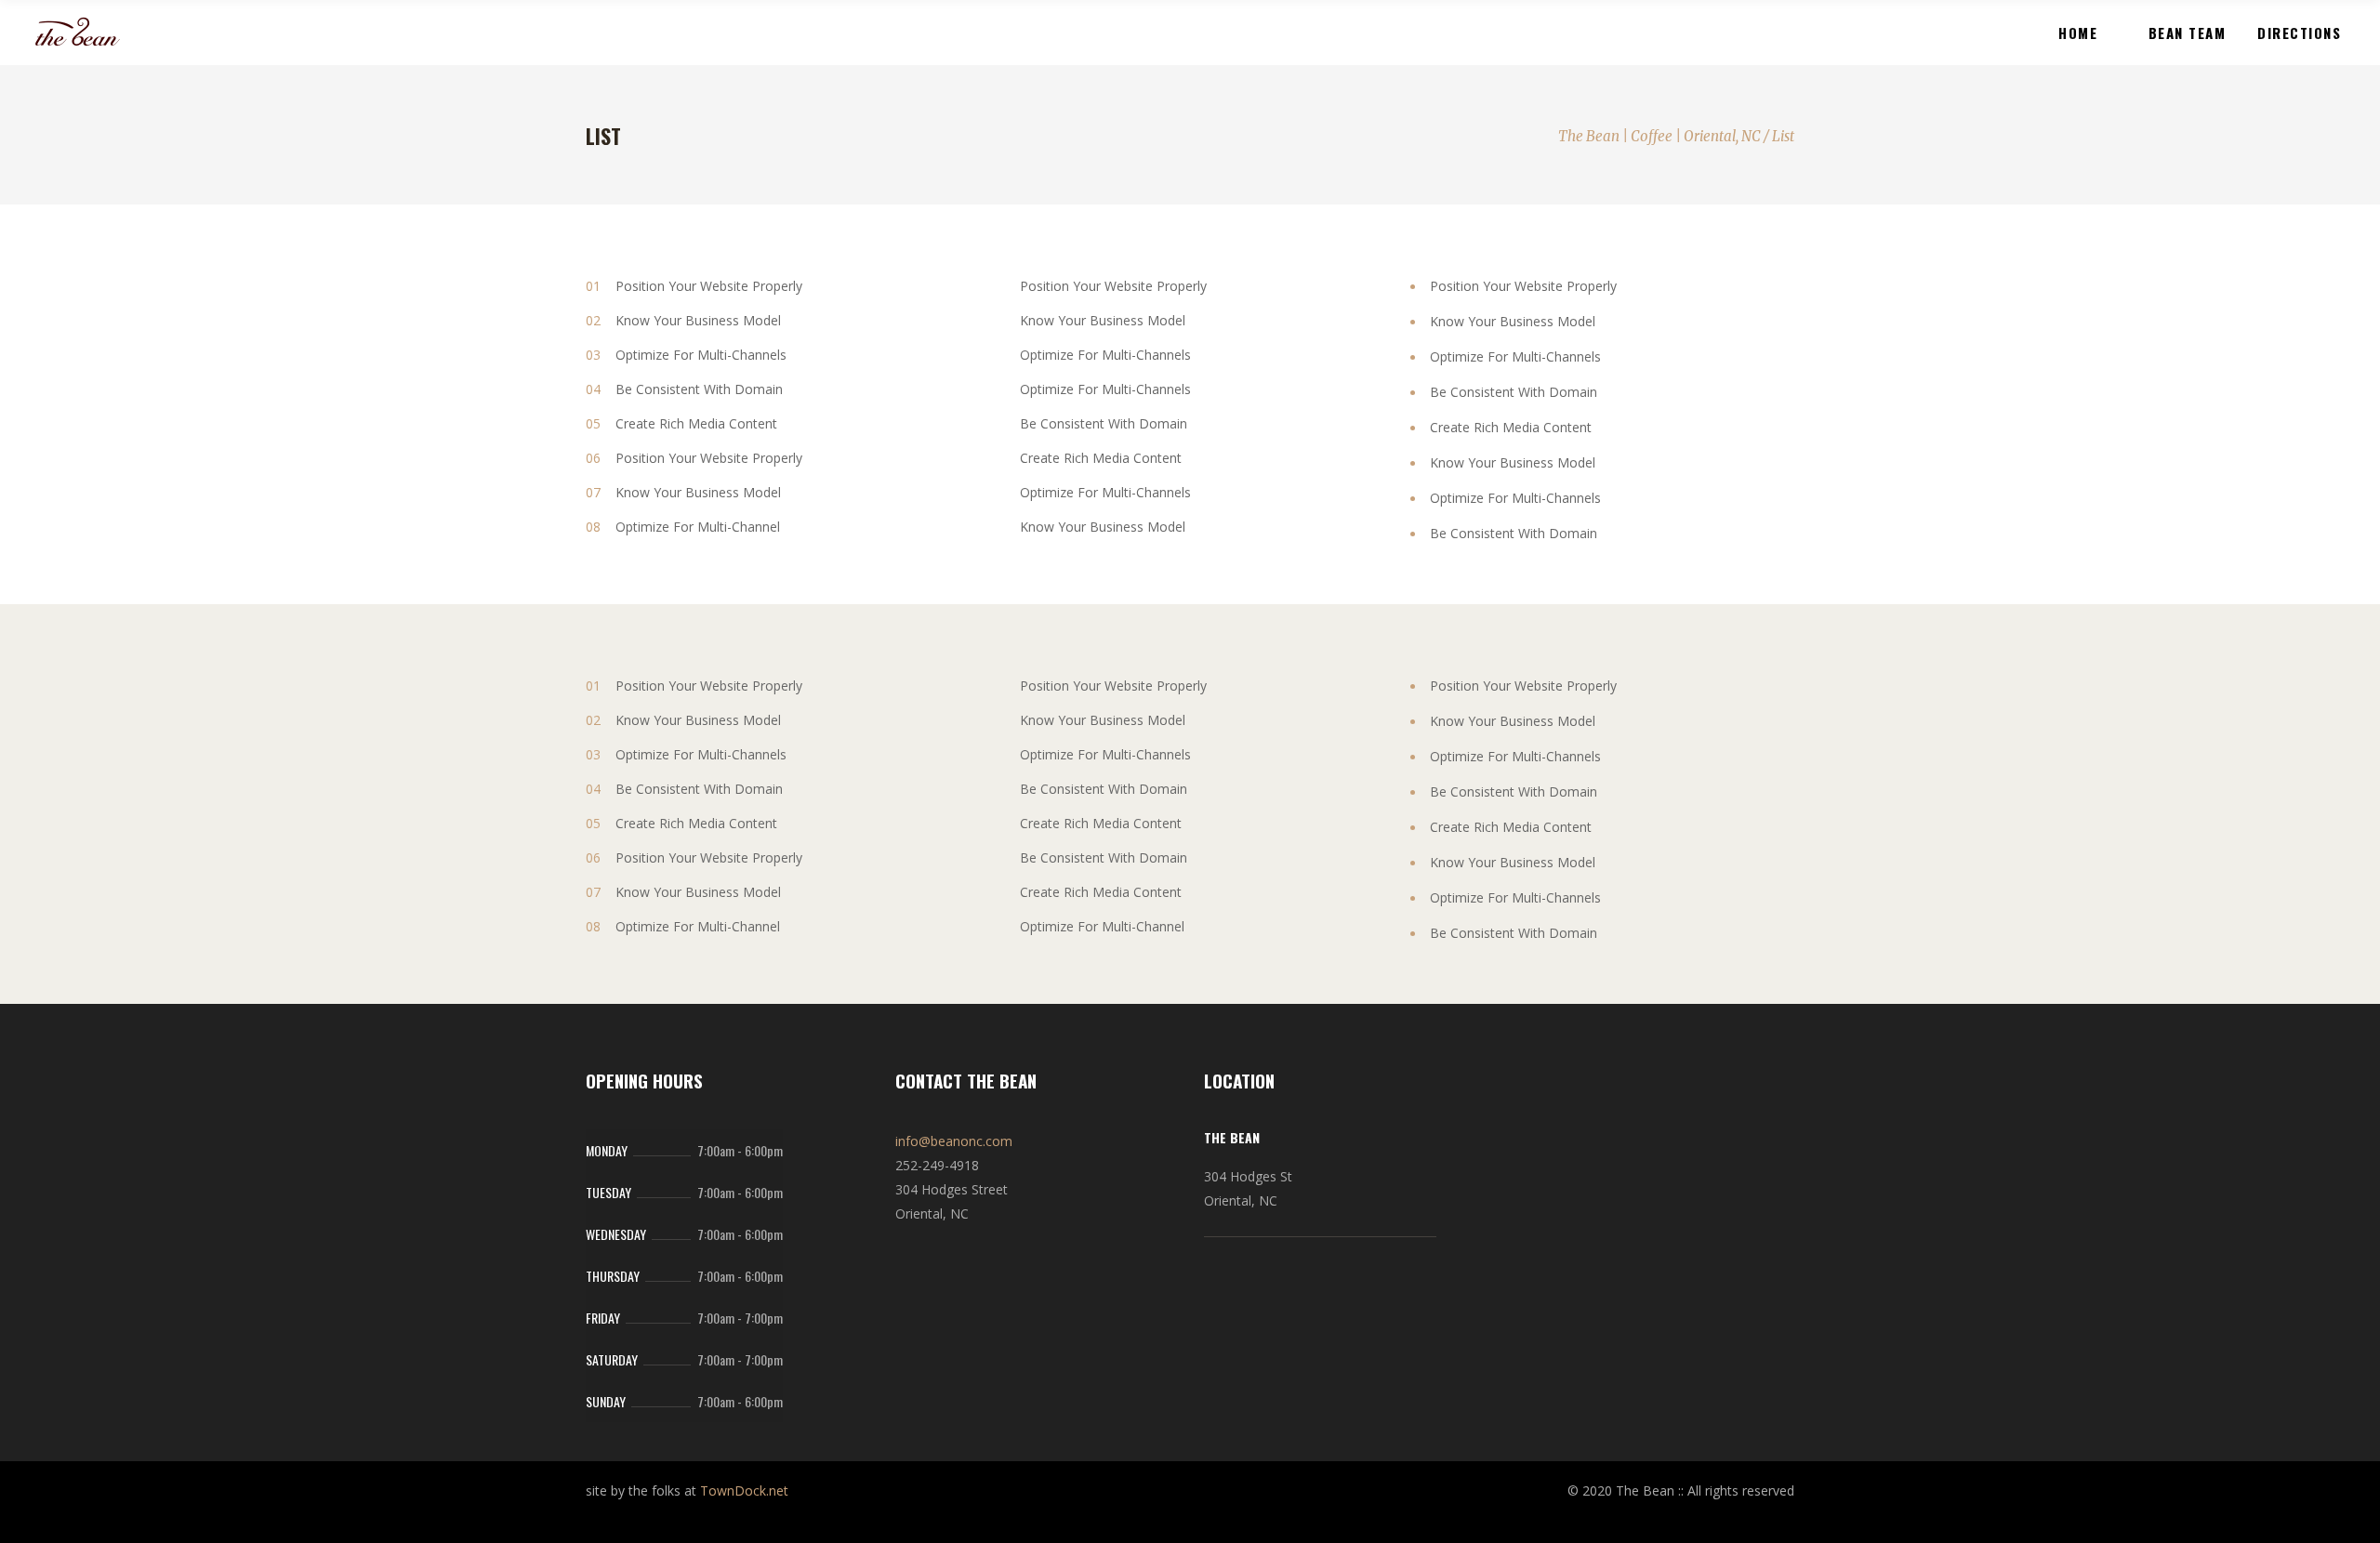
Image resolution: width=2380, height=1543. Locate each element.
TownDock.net (744, 1490)
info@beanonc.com (954, 1141)
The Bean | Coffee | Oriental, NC (1659, 136)
